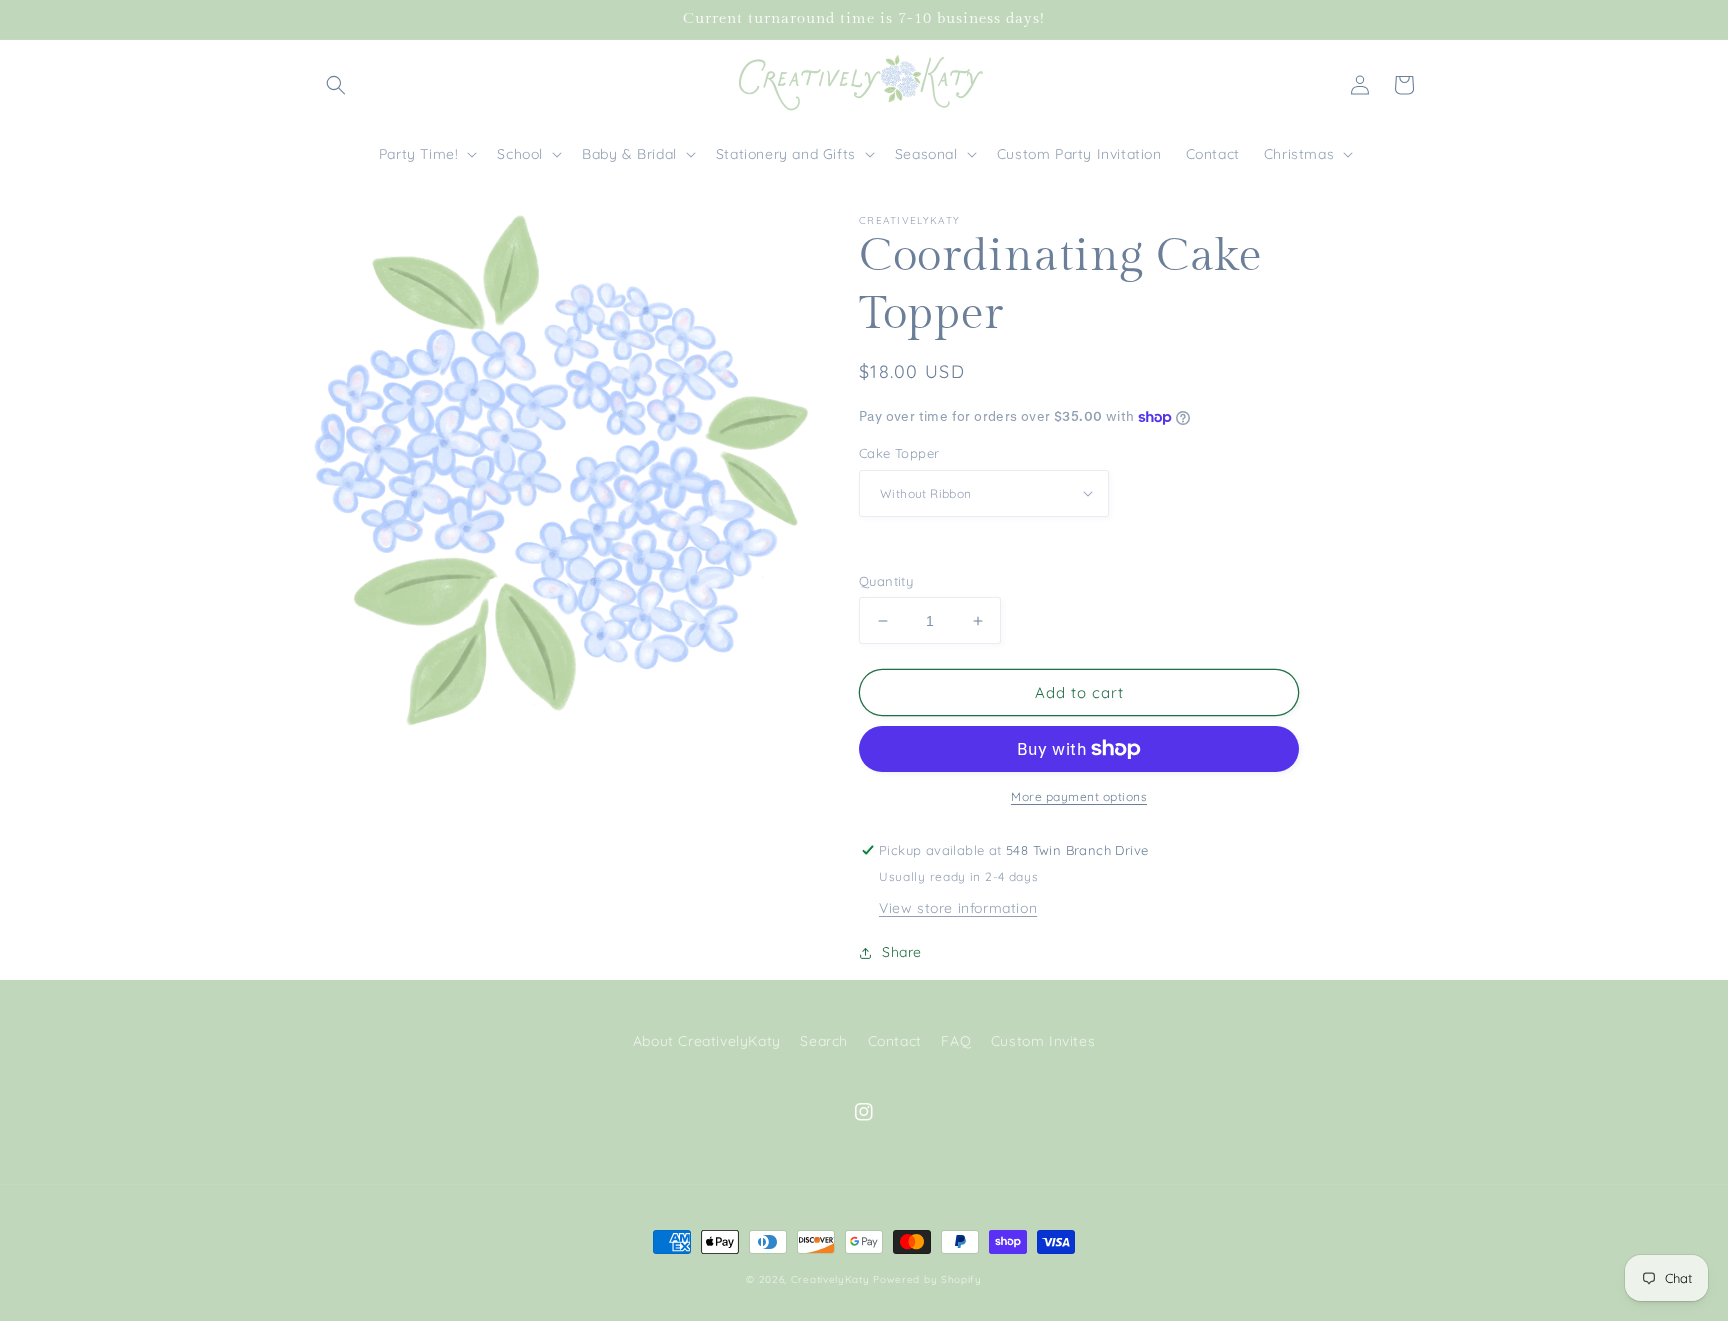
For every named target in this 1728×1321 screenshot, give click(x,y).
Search (824, 1041)
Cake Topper (899, 453)
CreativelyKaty (830, 1279)
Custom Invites (1043, 1041)
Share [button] (902, 952)
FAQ (956, 1041)
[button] (336, 85)
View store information (958, 908)
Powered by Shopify (927, 1279)
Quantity (886, 581)
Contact (895, 1041)
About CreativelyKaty (707, 1041)
